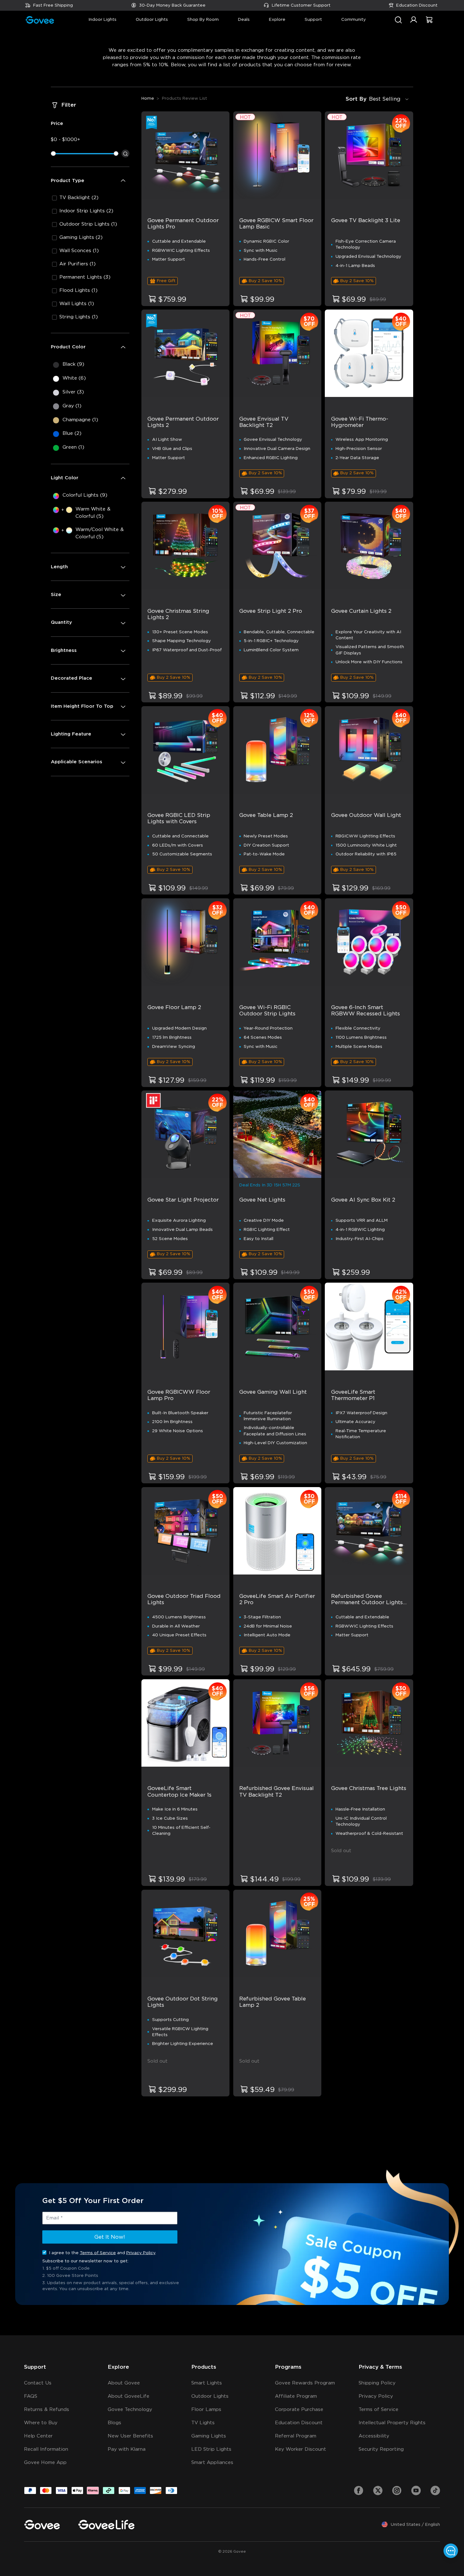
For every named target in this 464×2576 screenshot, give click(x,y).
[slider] (53, 154)
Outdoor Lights (210, 2396)
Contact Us (38, 2383)
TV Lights (203, 2423)
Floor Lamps (206, 2410)
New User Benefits (130, 2436)
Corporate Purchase (299, 2410)
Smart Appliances (212, 2463)
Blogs (114, 2423)
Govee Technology (130, 2410)
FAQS (31, 2396)
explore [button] (277, 20)
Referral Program (296, 2436)
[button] (414, 23)
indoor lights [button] (102, 20)
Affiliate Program (296, 2396)
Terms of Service (98, 2253)
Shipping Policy (377, 2383)
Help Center (38, 2436)
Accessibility (374, 2436)
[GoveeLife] (106, 2525)
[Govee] (42, 2525)
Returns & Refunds (47, 2410)
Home (148, 98)
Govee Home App (45, 2463)
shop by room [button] (203, 20)
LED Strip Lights (211, 2449)
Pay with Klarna (127, 2449)
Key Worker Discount (300, 2449)
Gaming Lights (209, 2436)
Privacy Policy (141, 2253)
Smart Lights (207, 2383)
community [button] (354, 20)
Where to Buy (41, 2423)
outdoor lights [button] (152, 20)
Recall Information (46, 2449)
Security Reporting (381, 2449)
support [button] (313, 20)
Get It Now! (110, 2237)
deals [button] (244, 20)
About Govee (124, 2383)
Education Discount (417, 5)
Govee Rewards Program (305, 2383)
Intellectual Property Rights (392, 2423)
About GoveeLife (128, 2396)
